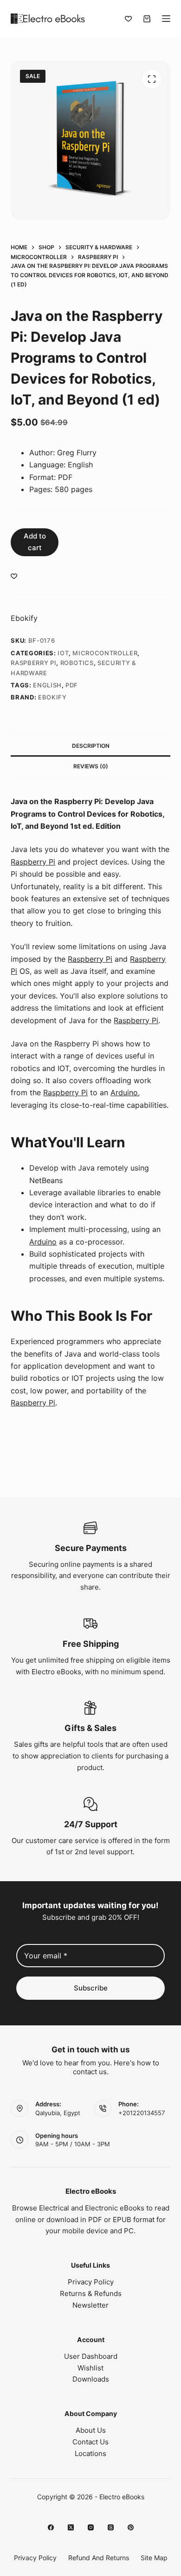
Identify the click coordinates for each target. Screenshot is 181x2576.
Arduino (124, 1092)
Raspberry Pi (33, 663)
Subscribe (91, 1988)
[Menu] (166, 19)
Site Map (154, 2558)
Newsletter (90, 2305)
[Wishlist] (128, 19)
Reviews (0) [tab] (91, 766)
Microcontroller (105, 653)
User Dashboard (91, 2356)
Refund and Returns (99, 2558)
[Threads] (111, 2527)
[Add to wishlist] (14, 576)
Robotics (77, 663)
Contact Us (90, 2442)
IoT (63, 653)
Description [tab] (91, 746)
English (47, 685)
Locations (90, 2453)
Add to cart (35, 542)
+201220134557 (142, 2113)
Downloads (91, 2379)
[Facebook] (51, 2527)
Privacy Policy (91, 2282)
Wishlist (90, 2368)
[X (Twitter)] (71, 2527)
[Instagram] (91, 2527)
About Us (91, 2430)
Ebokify (24, 618)
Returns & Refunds (91, 2293)
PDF (72, 685)
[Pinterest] (131, 2527)
